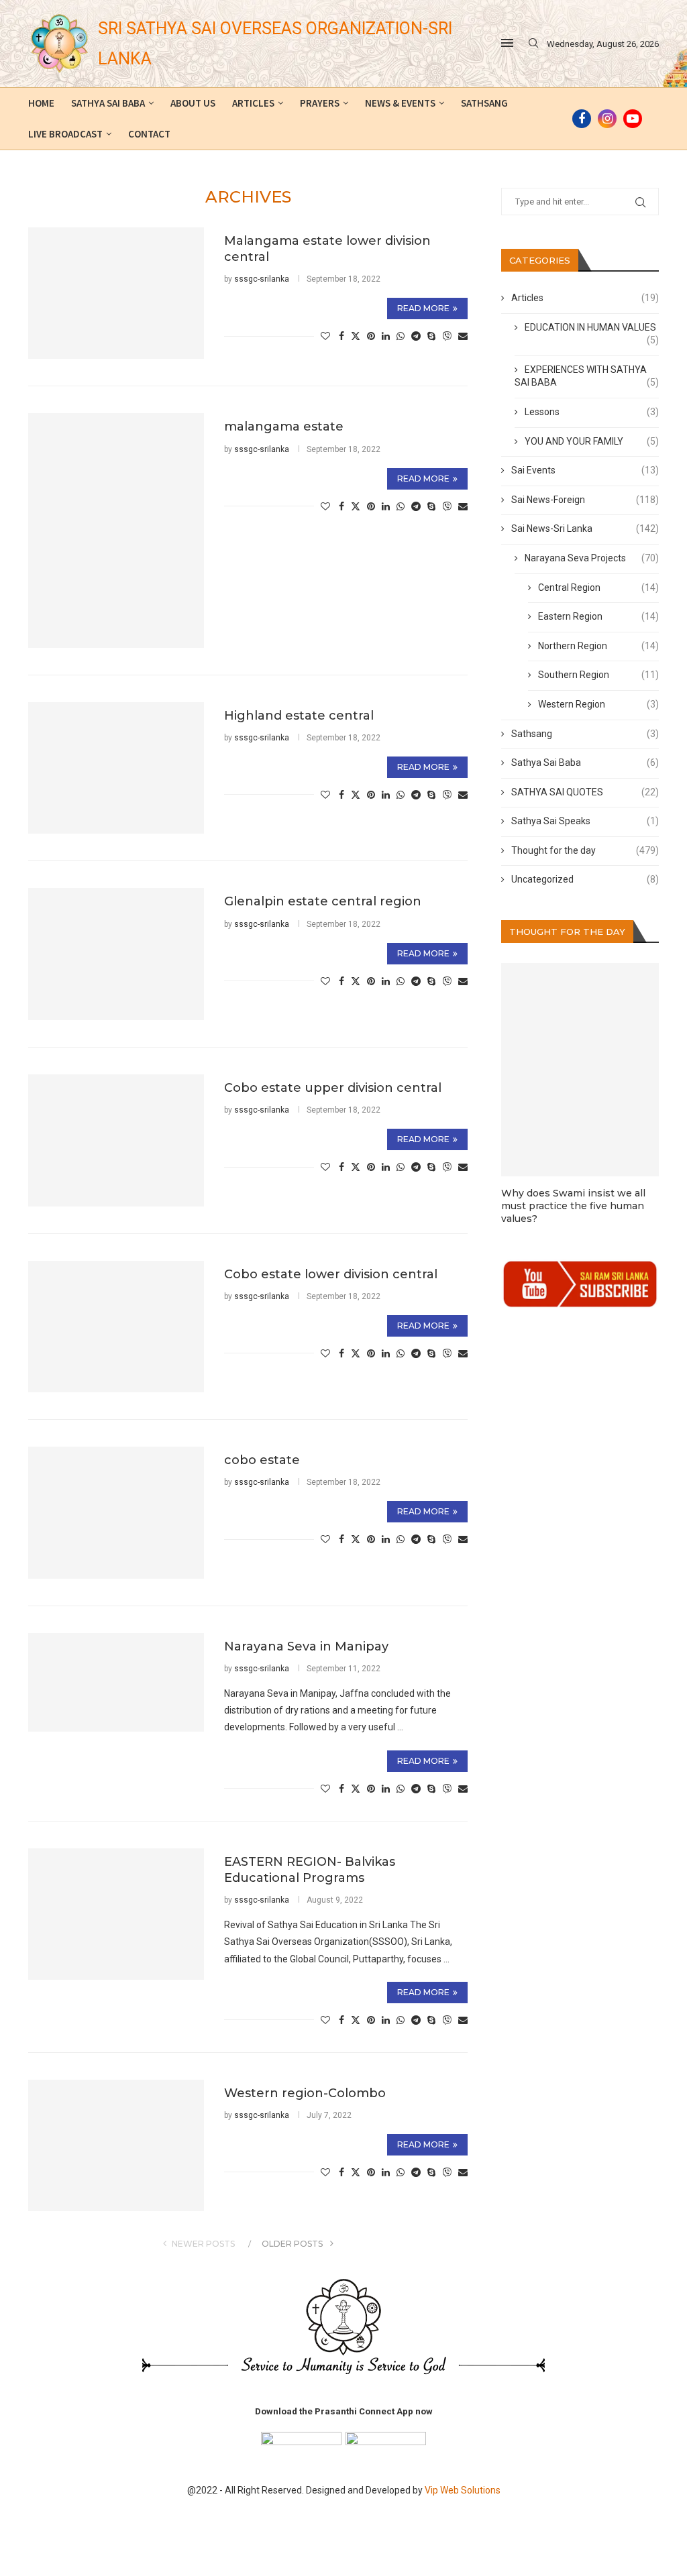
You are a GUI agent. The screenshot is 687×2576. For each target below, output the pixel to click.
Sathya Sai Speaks (585, 821)
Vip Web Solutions (463, 2490)
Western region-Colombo (305, 2093)
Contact (149, 134)
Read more (423, 308)
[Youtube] (633, 119)
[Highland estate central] (116, 768)
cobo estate (262, 1460)
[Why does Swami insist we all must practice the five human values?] (580, 1070)
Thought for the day (585, 850)
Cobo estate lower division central (331, 1274)
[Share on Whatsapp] (401, 336)
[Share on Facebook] (341, 336)
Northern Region (598, 646)
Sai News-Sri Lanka (585, 528)
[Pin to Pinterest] (371, 336)
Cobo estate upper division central (333, 1088)
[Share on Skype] (431, 336)
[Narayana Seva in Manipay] (116, 1682)
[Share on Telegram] (416, 336)
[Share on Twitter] (356, 336)
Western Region (598, 704)
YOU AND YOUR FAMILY (592, 441)
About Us (193, 103)
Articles (253, 103)
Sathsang (484, 103)
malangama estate (284, 427)
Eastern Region (598, 616)
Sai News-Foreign (585, 500)
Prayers (320, 103)
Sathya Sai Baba (108, 103)
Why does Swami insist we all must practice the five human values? (573, 1206)
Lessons (592, 412)
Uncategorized (585, 879)
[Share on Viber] (447, 336)
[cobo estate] (116, 1513)
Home (41, 103)
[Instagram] (607, 119)
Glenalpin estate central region (323, 901)
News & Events (400, 103)
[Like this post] (325, 336)
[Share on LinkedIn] (386, 336)
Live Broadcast (65, 134)
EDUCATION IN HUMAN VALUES (592, 328)
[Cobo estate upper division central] (116, 1140)
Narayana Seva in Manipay (306, 1646)
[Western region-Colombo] (116, 2146)
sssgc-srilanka (262, 279)
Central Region (598, 587)
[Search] (533, 44)
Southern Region (598, 675)
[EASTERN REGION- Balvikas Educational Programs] (116, 1914)
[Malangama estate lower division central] (116, 293)
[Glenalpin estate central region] (116, 954)
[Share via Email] (463, 336)
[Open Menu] (507, 43)
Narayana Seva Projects (592, 558)
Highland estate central (299, 716)
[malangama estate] (116, 530)
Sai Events (585, 470)
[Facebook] (582, 119)
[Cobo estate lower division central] (116, 1327)
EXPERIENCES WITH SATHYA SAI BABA (587, 376)
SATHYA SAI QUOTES (585, 792)
